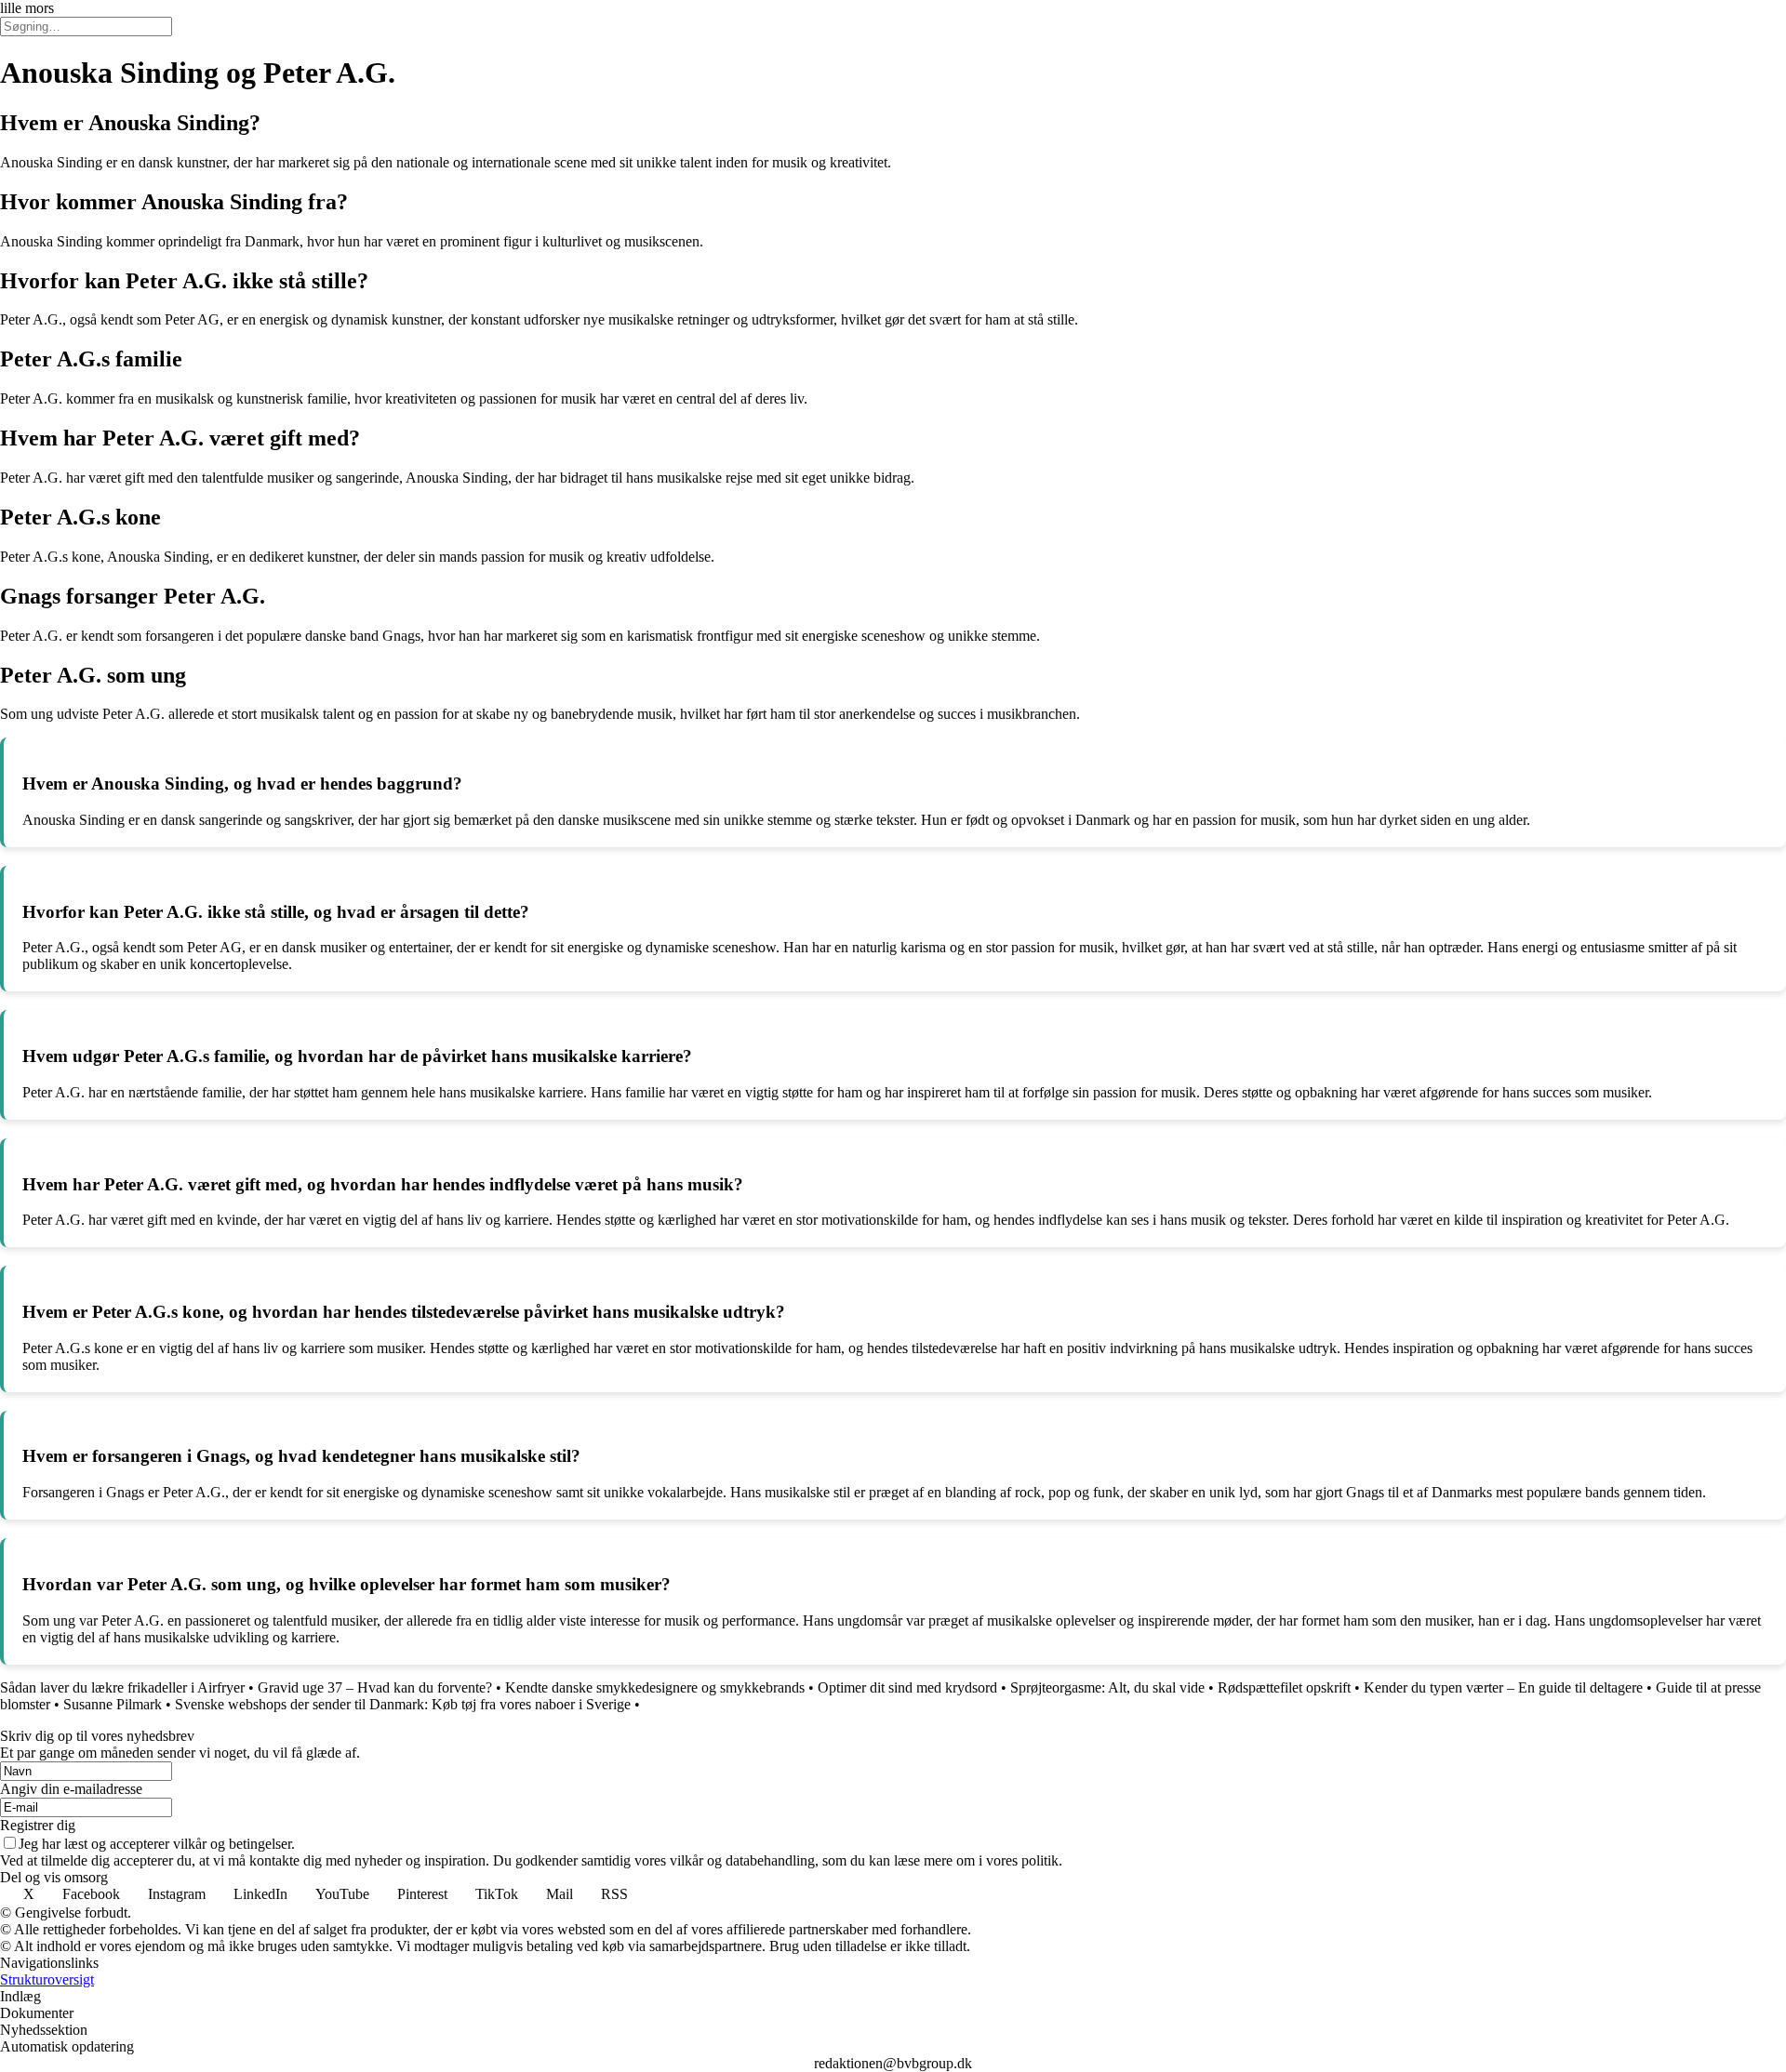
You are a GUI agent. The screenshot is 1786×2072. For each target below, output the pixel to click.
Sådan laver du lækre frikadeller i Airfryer (122, 1687)
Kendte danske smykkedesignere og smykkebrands (655, 1687)
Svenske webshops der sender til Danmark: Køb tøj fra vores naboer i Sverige (403, 1704)
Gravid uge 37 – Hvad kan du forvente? (375, 1687)
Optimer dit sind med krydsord (907, 1687)
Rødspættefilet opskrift (1284, 1687)
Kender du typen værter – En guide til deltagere (1503, 1687)
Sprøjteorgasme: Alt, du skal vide (1107, 1687)
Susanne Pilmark (113, 1704)
